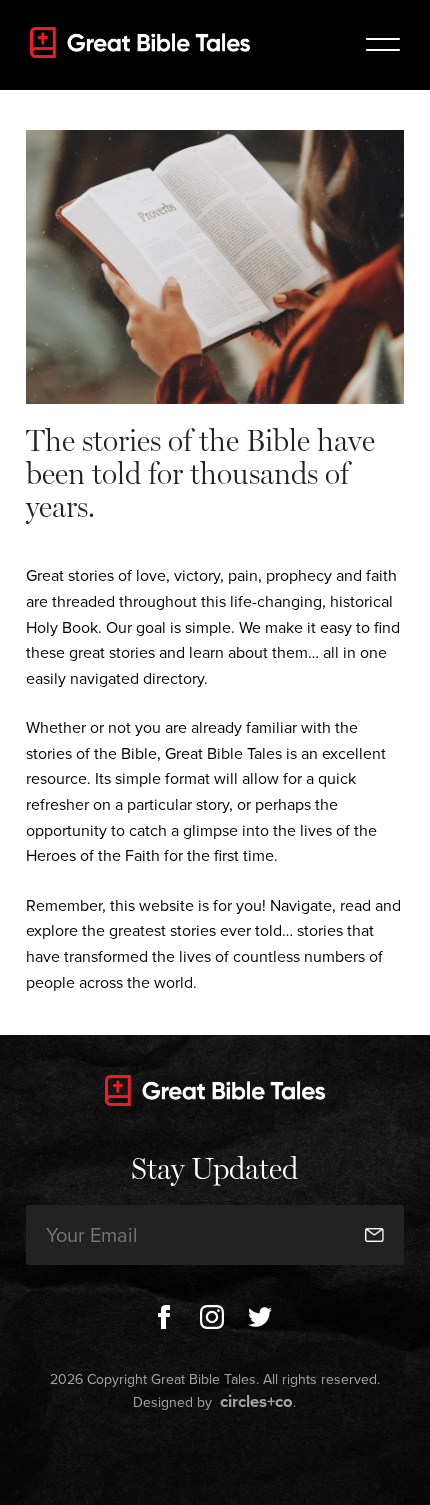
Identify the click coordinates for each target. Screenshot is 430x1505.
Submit (359, 1176)
